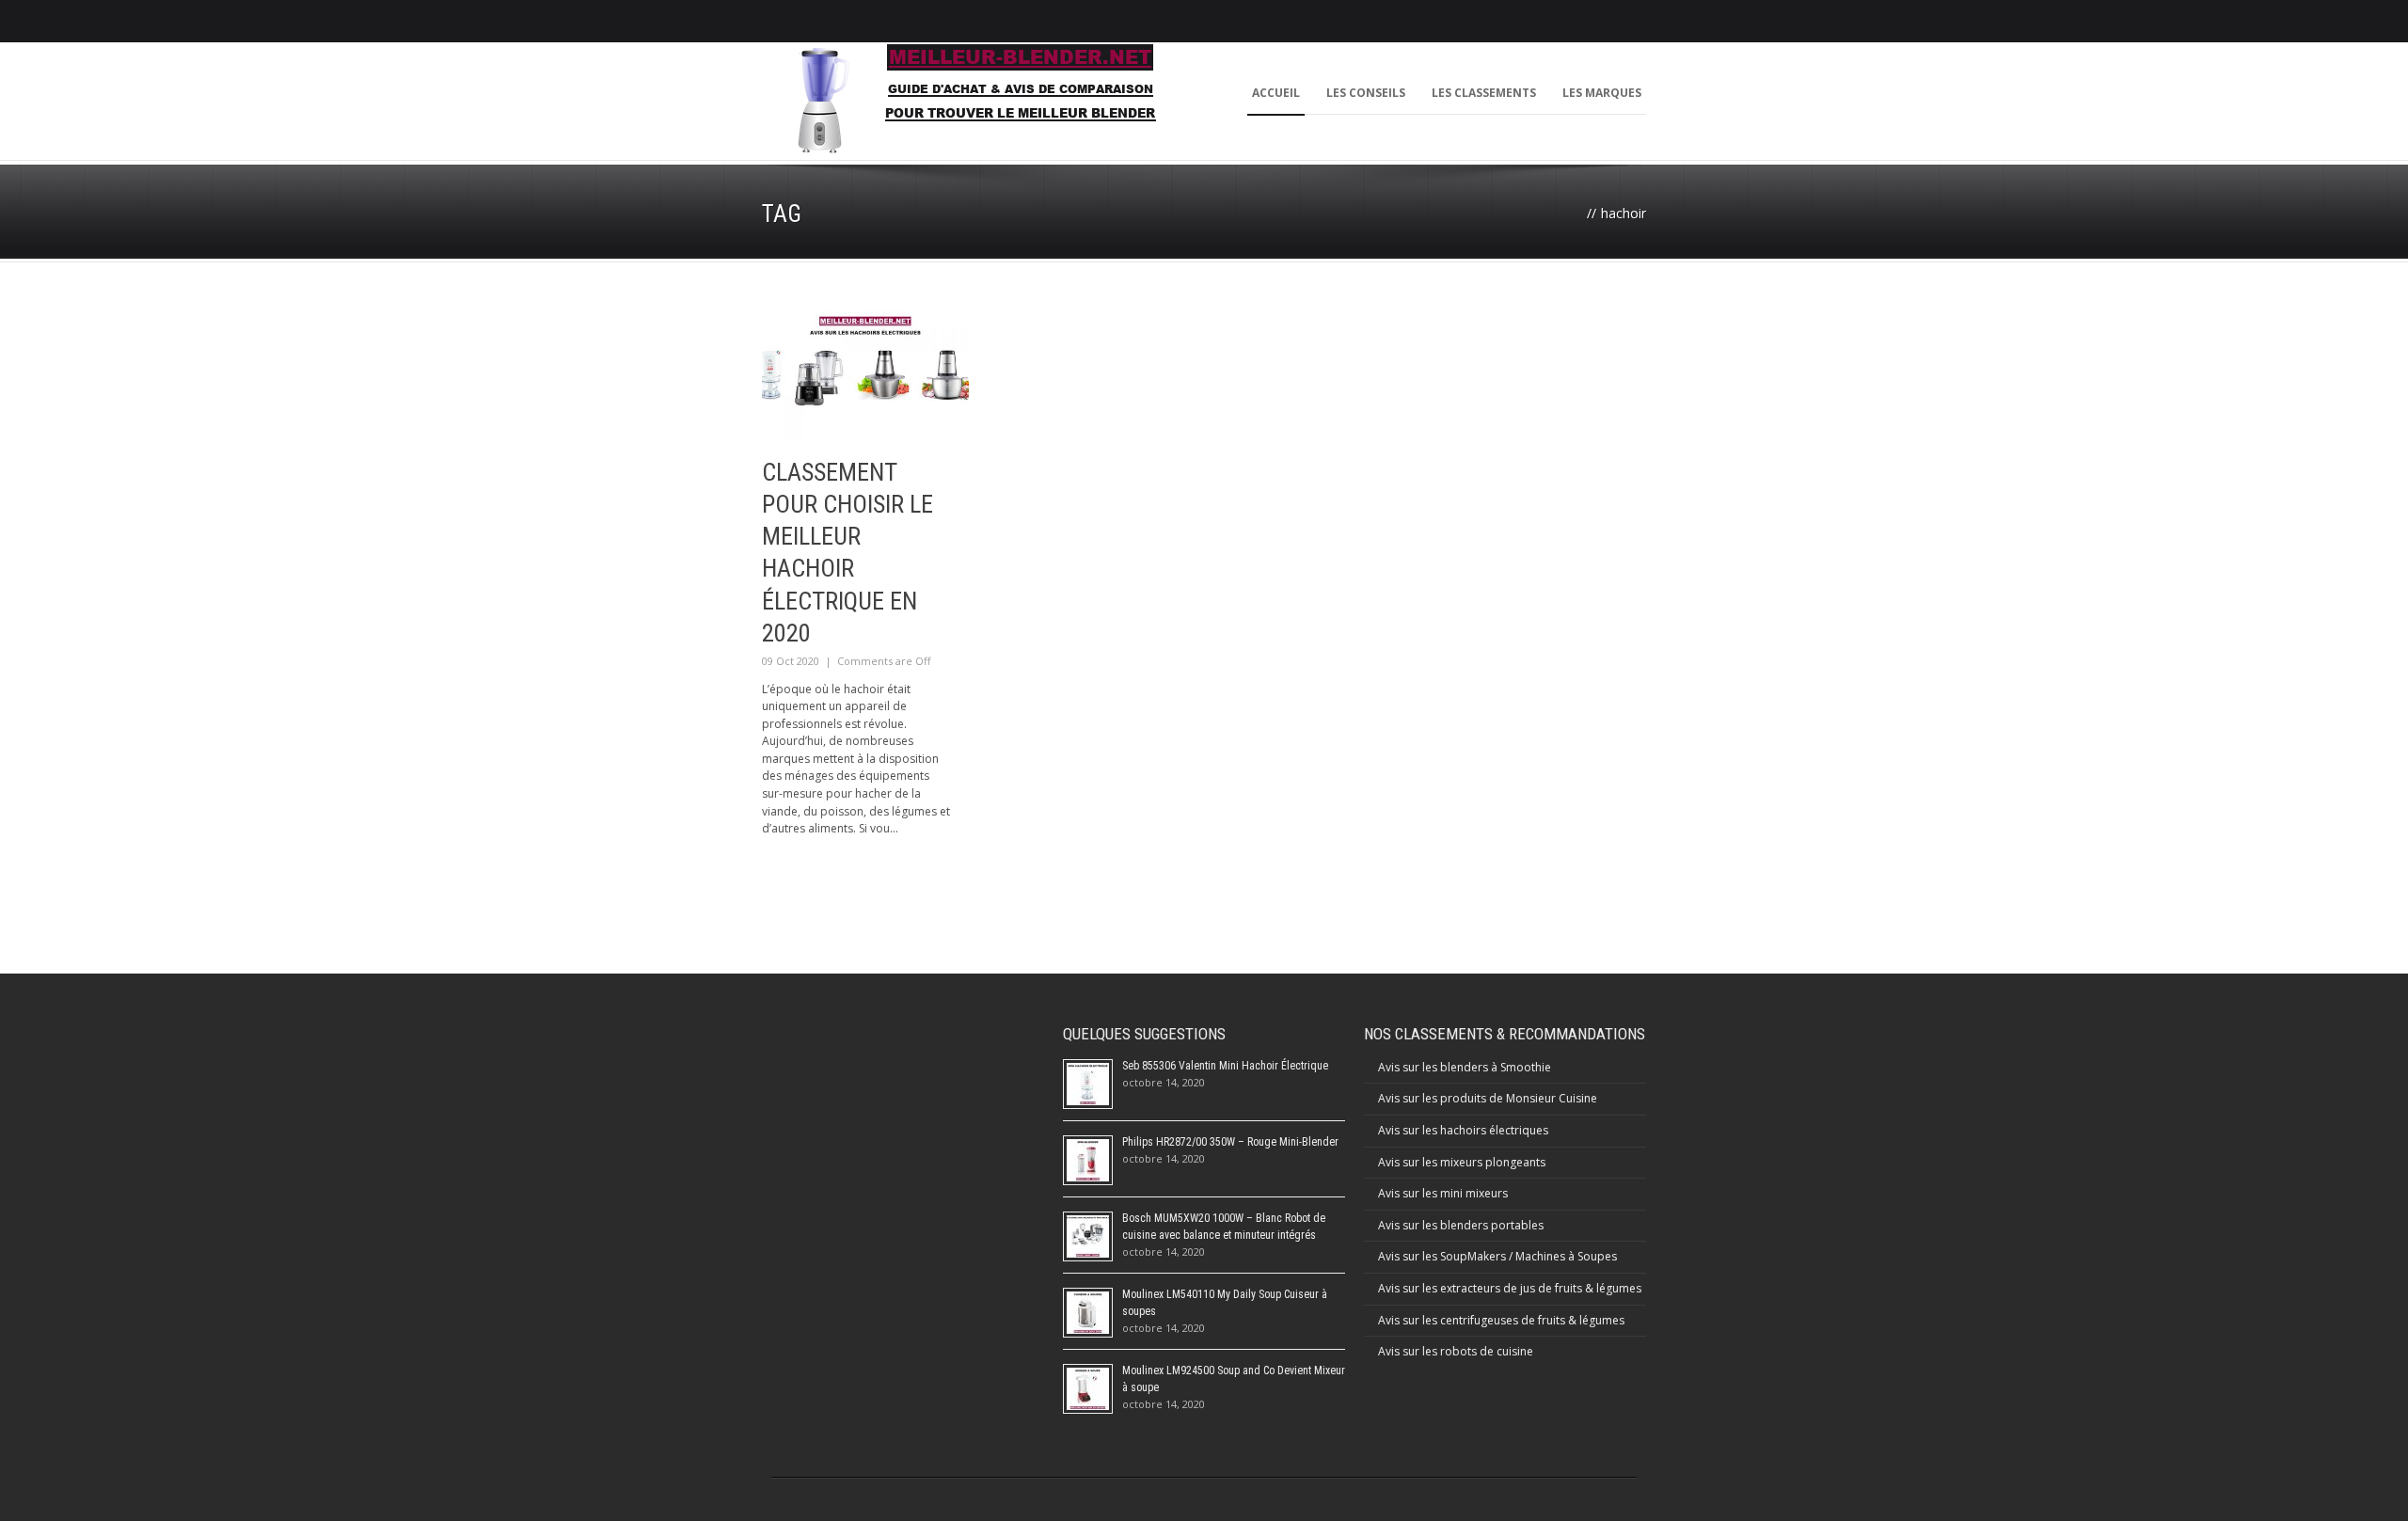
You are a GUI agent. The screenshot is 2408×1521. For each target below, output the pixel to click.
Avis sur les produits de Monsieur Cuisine (1488, 1098)
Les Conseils (1366, 93)
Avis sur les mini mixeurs (1443, 1193)
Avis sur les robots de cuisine (1456, 1351)
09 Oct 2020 (791, 661)
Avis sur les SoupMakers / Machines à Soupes (1497, 1256)
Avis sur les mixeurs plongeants (1462, 1162)
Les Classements (1484, 93)
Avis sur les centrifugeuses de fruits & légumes (1501, 1320)
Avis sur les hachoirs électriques (1463, 1130)
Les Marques (1602, 93)
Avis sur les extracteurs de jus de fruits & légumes (1510, 1288)
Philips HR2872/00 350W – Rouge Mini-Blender (1230, 1142)
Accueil (1276, 93)
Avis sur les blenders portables (1461, 1225)
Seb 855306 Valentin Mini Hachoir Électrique (1225, 1066)
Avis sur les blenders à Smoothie (1465, 1067)
